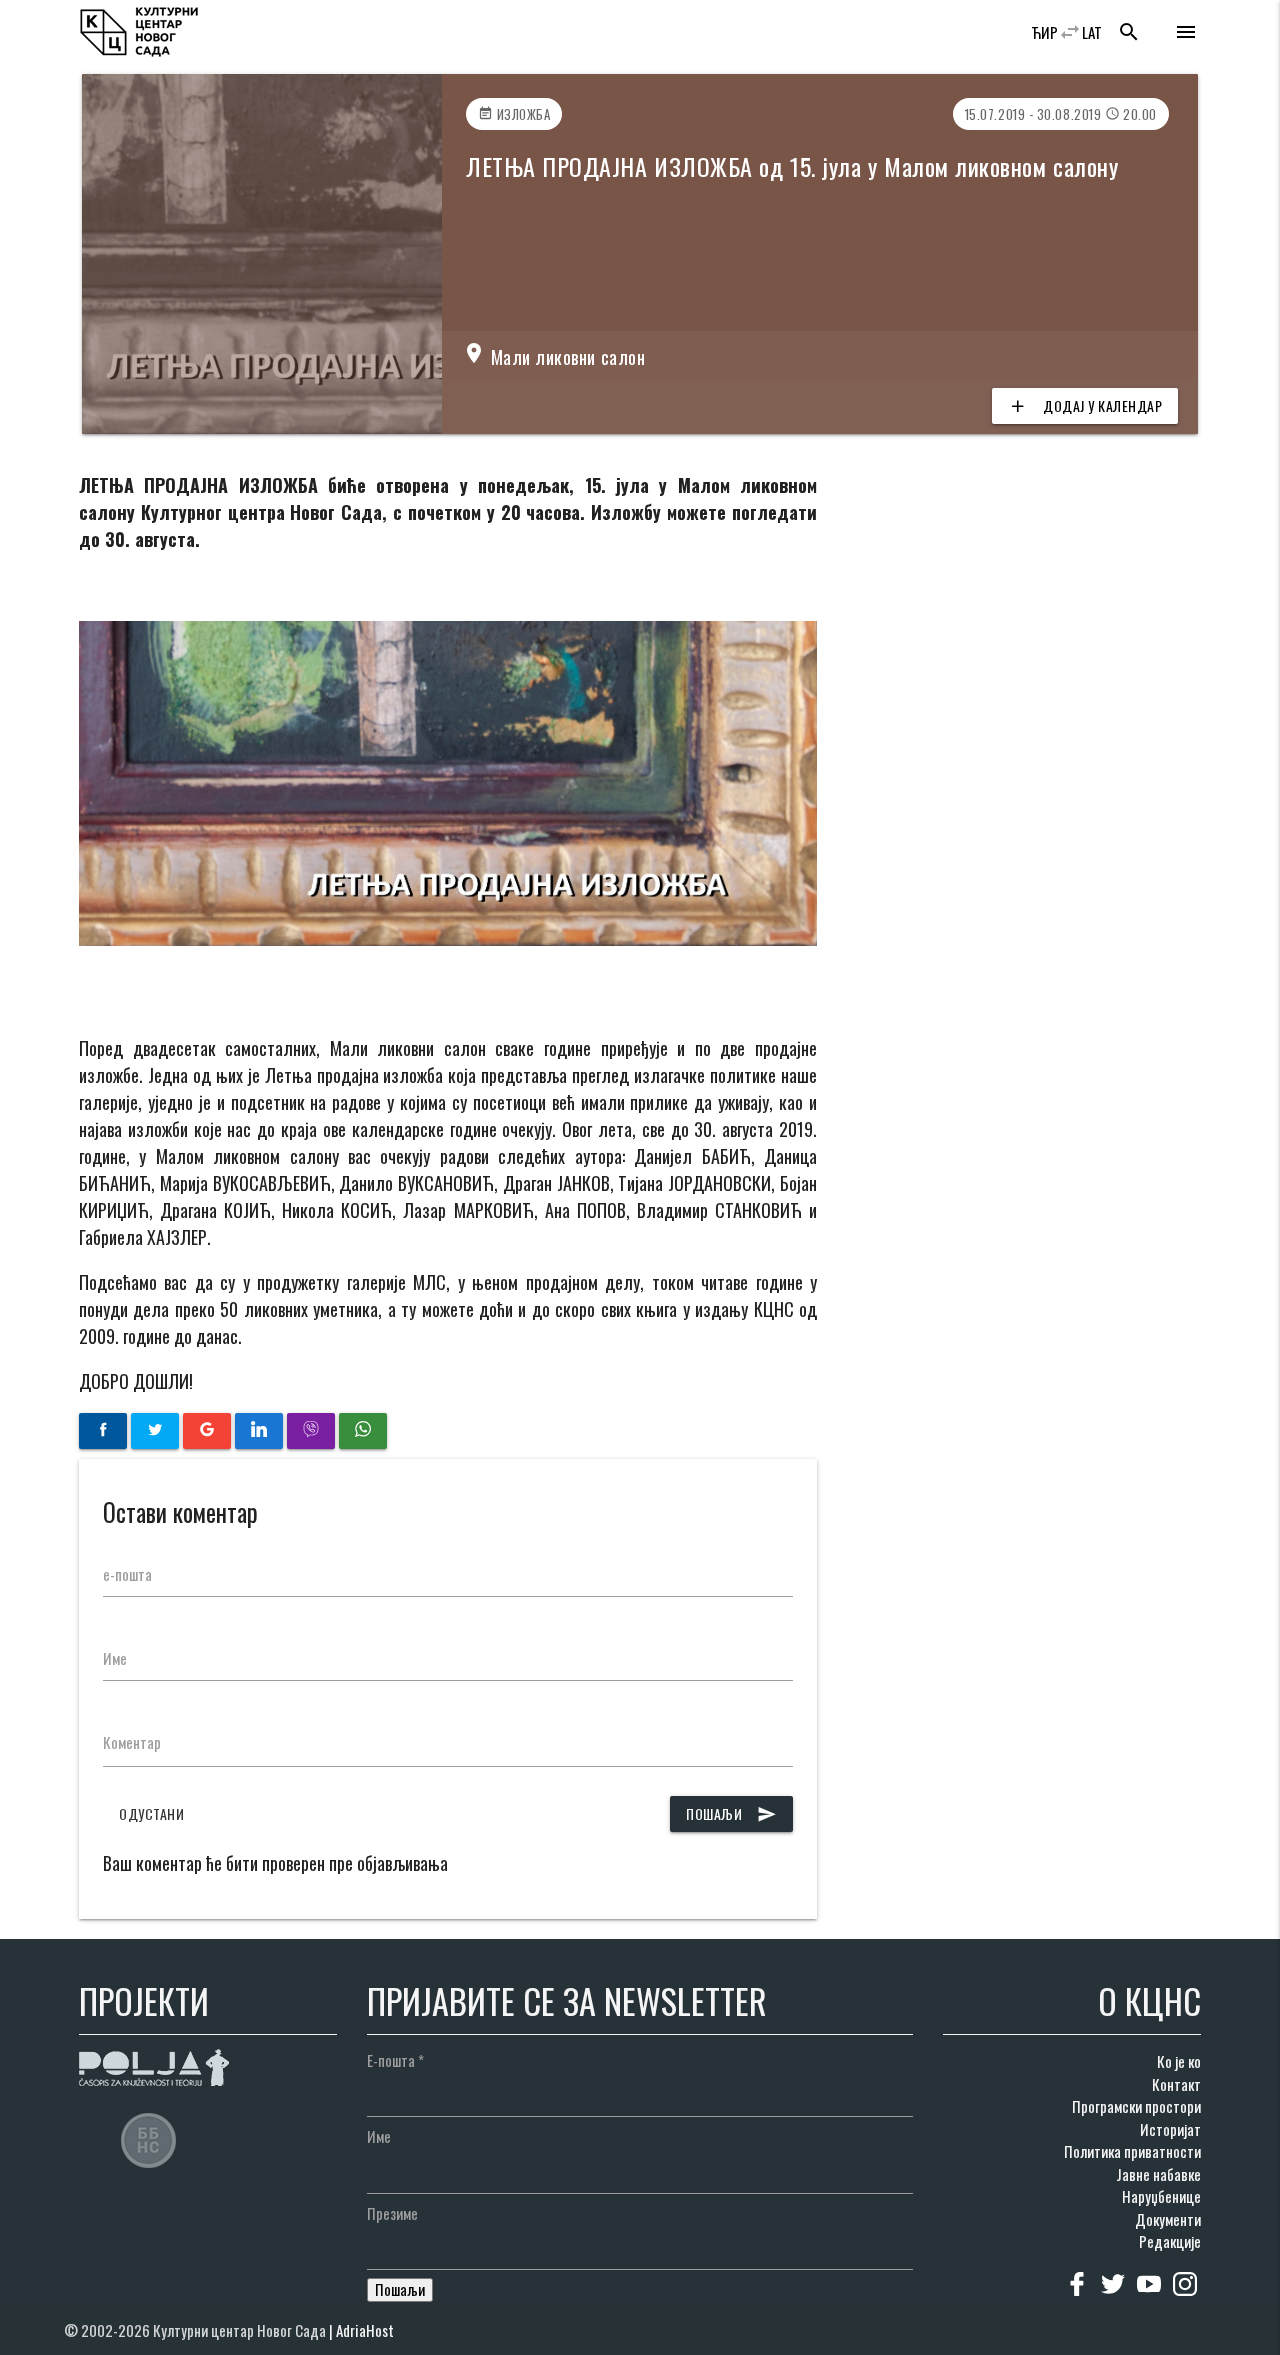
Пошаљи (731, 1813)
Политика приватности (1132, 2151)
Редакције (1170, 2241)
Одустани (151, 1813)
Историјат (1170, 2129)
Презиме (392, 2213)
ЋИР (1044, 32)
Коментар (132, 1742)
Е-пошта (395, 2060)
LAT (1092, 32)
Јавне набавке (1158, 2174)
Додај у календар (1085, 405)
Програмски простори (1136, 2106)
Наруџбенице (1161, 2196)
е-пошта (127, 1574)
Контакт (1176, 2084)
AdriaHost (365, 2330)
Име (115, 1658)
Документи (1168, 2219)
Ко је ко (1179, 2061)
